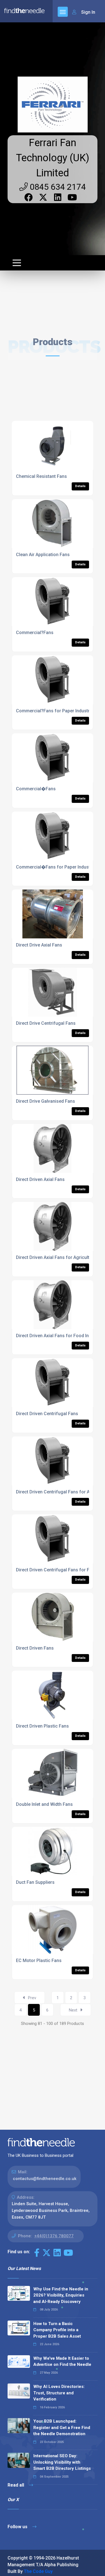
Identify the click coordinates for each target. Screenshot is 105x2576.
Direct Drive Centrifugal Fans (46, 1023)
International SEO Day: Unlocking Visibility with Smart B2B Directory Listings (62, 2462)
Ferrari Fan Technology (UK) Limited (53, 158)
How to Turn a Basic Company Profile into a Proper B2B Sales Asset (57, 2330)
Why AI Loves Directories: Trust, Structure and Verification (59, 2393)
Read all (16, 2485)
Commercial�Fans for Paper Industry (55, 867)
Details (80, 486)
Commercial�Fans (36, 789)
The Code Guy (38, 2571)
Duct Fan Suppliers (35, 1882)
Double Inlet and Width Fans (44, 1804)
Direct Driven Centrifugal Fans (47, 1414)
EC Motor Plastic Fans (39, 1961)
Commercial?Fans (35, 633)
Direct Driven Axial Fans (40, 1179)
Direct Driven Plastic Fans (42, 1726)
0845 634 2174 (57, 187)
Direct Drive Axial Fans (39, 945)
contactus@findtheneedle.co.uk (45, 2179)
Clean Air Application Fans (43, 555)
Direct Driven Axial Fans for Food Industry (59, 1336)
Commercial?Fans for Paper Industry (54, 711)
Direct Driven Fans (35, 1648)
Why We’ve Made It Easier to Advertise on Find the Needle (62, 2362)
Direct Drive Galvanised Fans (46, 1101)
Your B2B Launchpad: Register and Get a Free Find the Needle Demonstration (62, 2427)
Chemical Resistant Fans (41, 476)
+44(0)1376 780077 (54, 2236)
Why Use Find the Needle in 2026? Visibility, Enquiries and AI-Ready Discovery (61, 2295)
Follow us (18, 2527)
